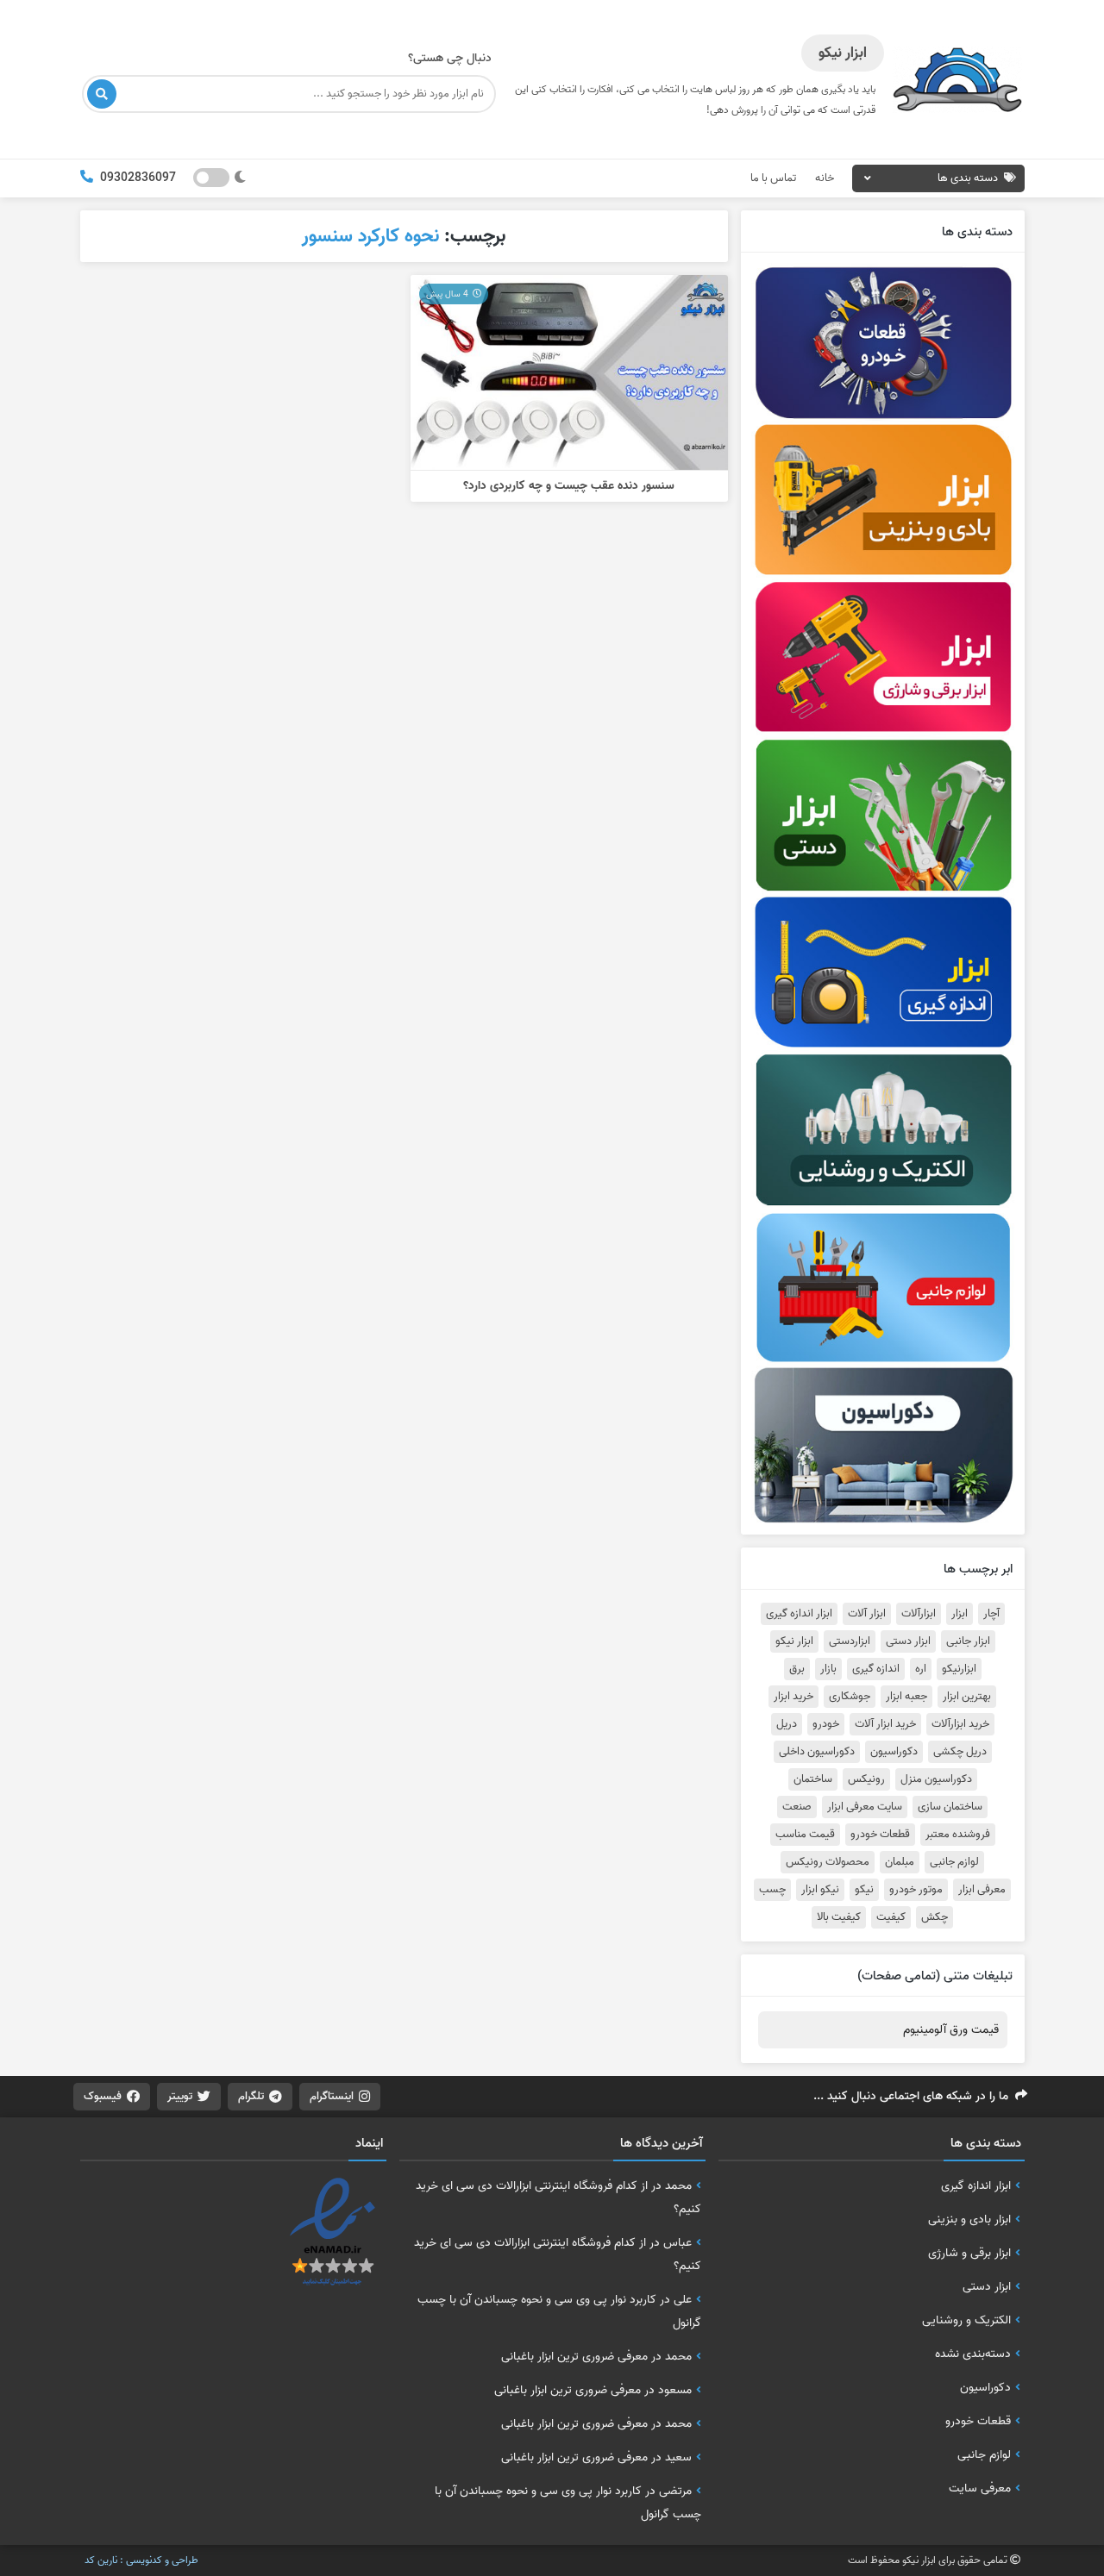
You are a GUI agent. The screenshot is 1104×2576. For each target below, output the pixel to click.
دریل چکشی (960, 1752)
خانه (825, 178)
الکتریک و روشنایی (966, 2320)
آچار (991, 1614)
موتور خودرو (916, 1890)
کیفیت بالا (839, 1917)
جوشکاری (850, 1697)
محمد (678, 2185)
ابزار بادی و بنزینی (969, 2219)
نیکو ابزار (820, 1890)
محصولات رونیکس (828, 1862)
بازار (828, 1669)
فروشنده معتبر (958, 1835)
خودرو (826, 1724)
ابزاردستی (850, 1641)
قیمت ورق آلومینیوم (951, 2030)
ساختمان (813, 1779)
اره (921, 1669)
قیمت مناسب (805, 1835)
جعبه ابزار (906, 1697)
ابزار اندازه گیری (799, 1614)
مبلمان (900, 1862)
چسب (772, 1890)
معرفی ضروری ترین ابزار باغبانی (574, 2356)
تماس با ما (773, 178)
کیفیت (891, 1917)
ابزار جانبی (968, 1641)
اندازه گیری (876, 1669)
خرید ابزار (793, 1697)
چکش (935, 1917)
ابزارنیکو (959, 1669)
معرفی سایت (980, 2488)
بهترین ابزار (967, 1697)
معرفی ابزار (982, 1890)
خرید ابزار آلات (885, 1724)
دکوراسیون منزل (936, 1779)
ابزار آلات (867, 1614)
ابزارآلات (919, 1614)
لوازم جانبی (954, 1862)
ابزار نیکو (794, 1641)
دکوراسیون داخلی (817, 1752)
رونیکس (866, 1779)
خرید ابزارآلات (960, 1724)
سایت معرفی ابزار (865, 1807)
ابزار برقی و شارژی (969, 2253)
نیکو (864, 1890)
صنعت (797, 1807)
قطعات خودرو (880, 1835)
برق (797, 1669)
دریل (787, 1724)
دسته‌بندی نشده (973, 2354)
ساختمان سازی (950, 1807)
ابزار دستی (908, 1641)
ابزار (960, 1614)
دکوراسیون (894, 1752)
